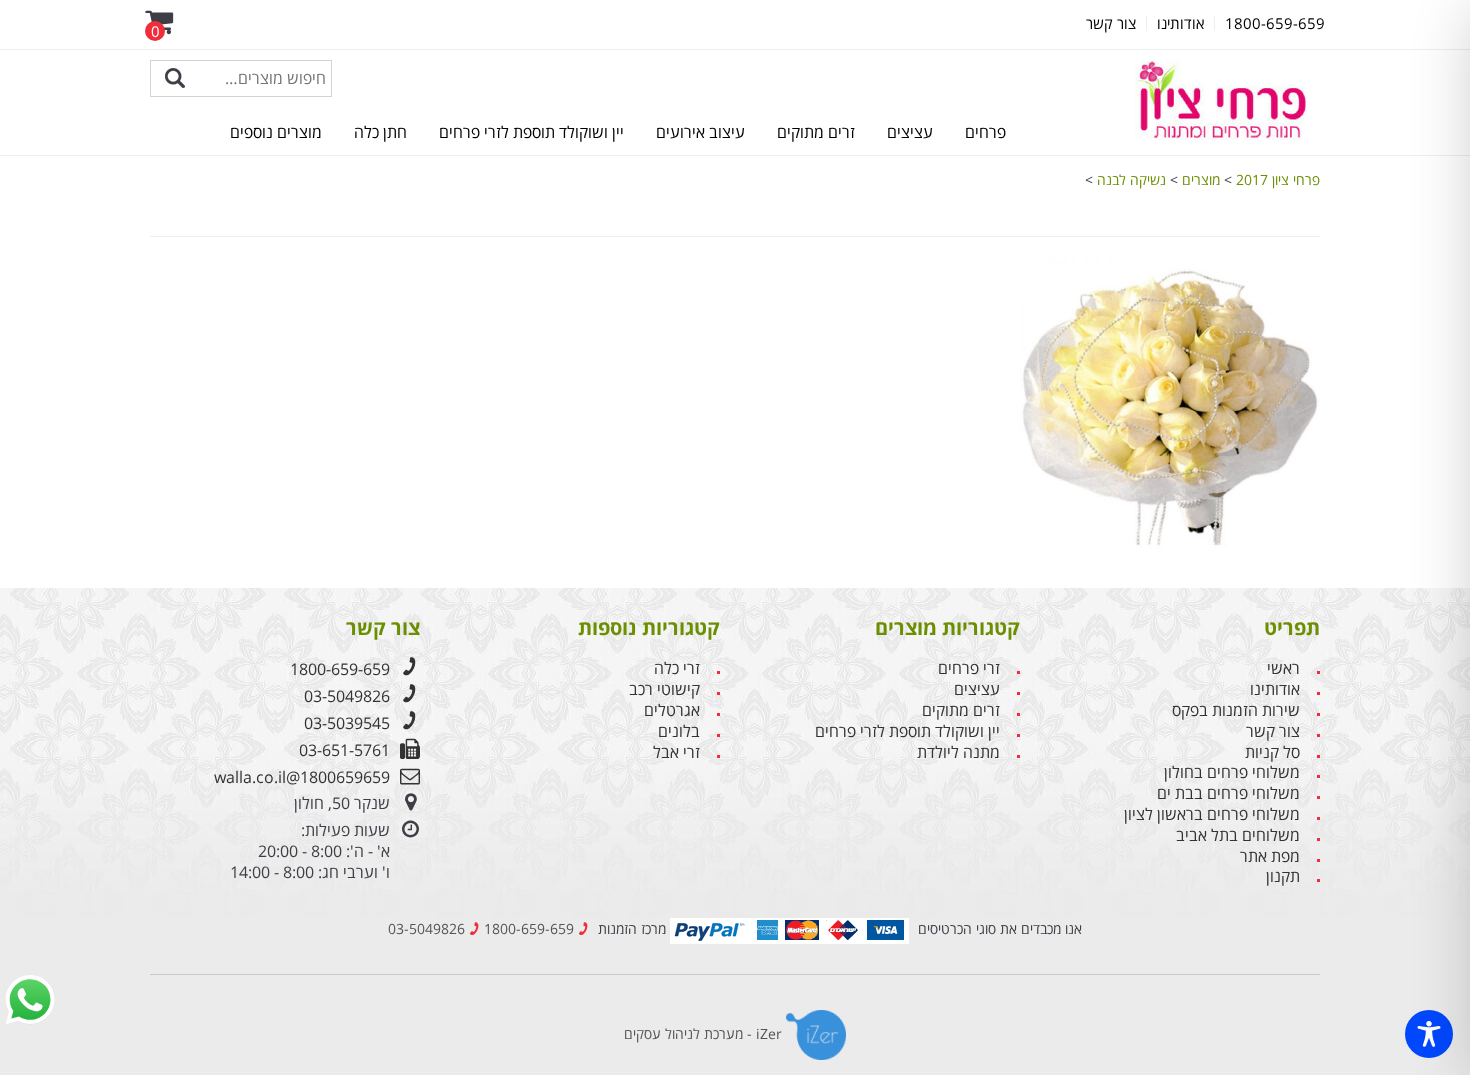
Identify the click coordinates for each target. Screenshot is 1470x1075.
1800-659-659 (340, 669)
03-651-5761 (344, 750)
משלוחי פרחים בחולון (1232, 772)
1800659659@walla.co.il (302, 777)
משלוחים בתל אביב (1238, 835)
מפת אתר (1270, 856)
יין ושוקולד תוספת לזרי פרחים (531, 132)
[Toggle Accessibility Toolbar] (1429, 1034)
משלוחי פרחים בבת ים (1228, 793)
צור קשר (1273, 731)
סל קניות (1272, 752)
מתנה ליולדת (958, 752)
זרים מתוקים (816, 132)
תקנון (1283, 876)
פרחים (985, 132)
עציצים (910, 132)
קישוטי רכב (664, 689)
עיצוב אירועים (700, 132)
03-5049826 (347, 696)
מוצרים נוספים (276, 132)
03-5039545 (347, 723)
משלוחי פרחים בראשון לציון (1212, 814)
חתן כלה (380, 132)
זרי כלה (677, 668)
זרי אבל (676, 752)
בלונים (679, 731)
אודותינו (1275, 689)
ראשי (1283, 668)
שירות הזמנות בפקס (1236, 710)
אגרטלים (672, 710)
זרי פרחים (969, 668)
